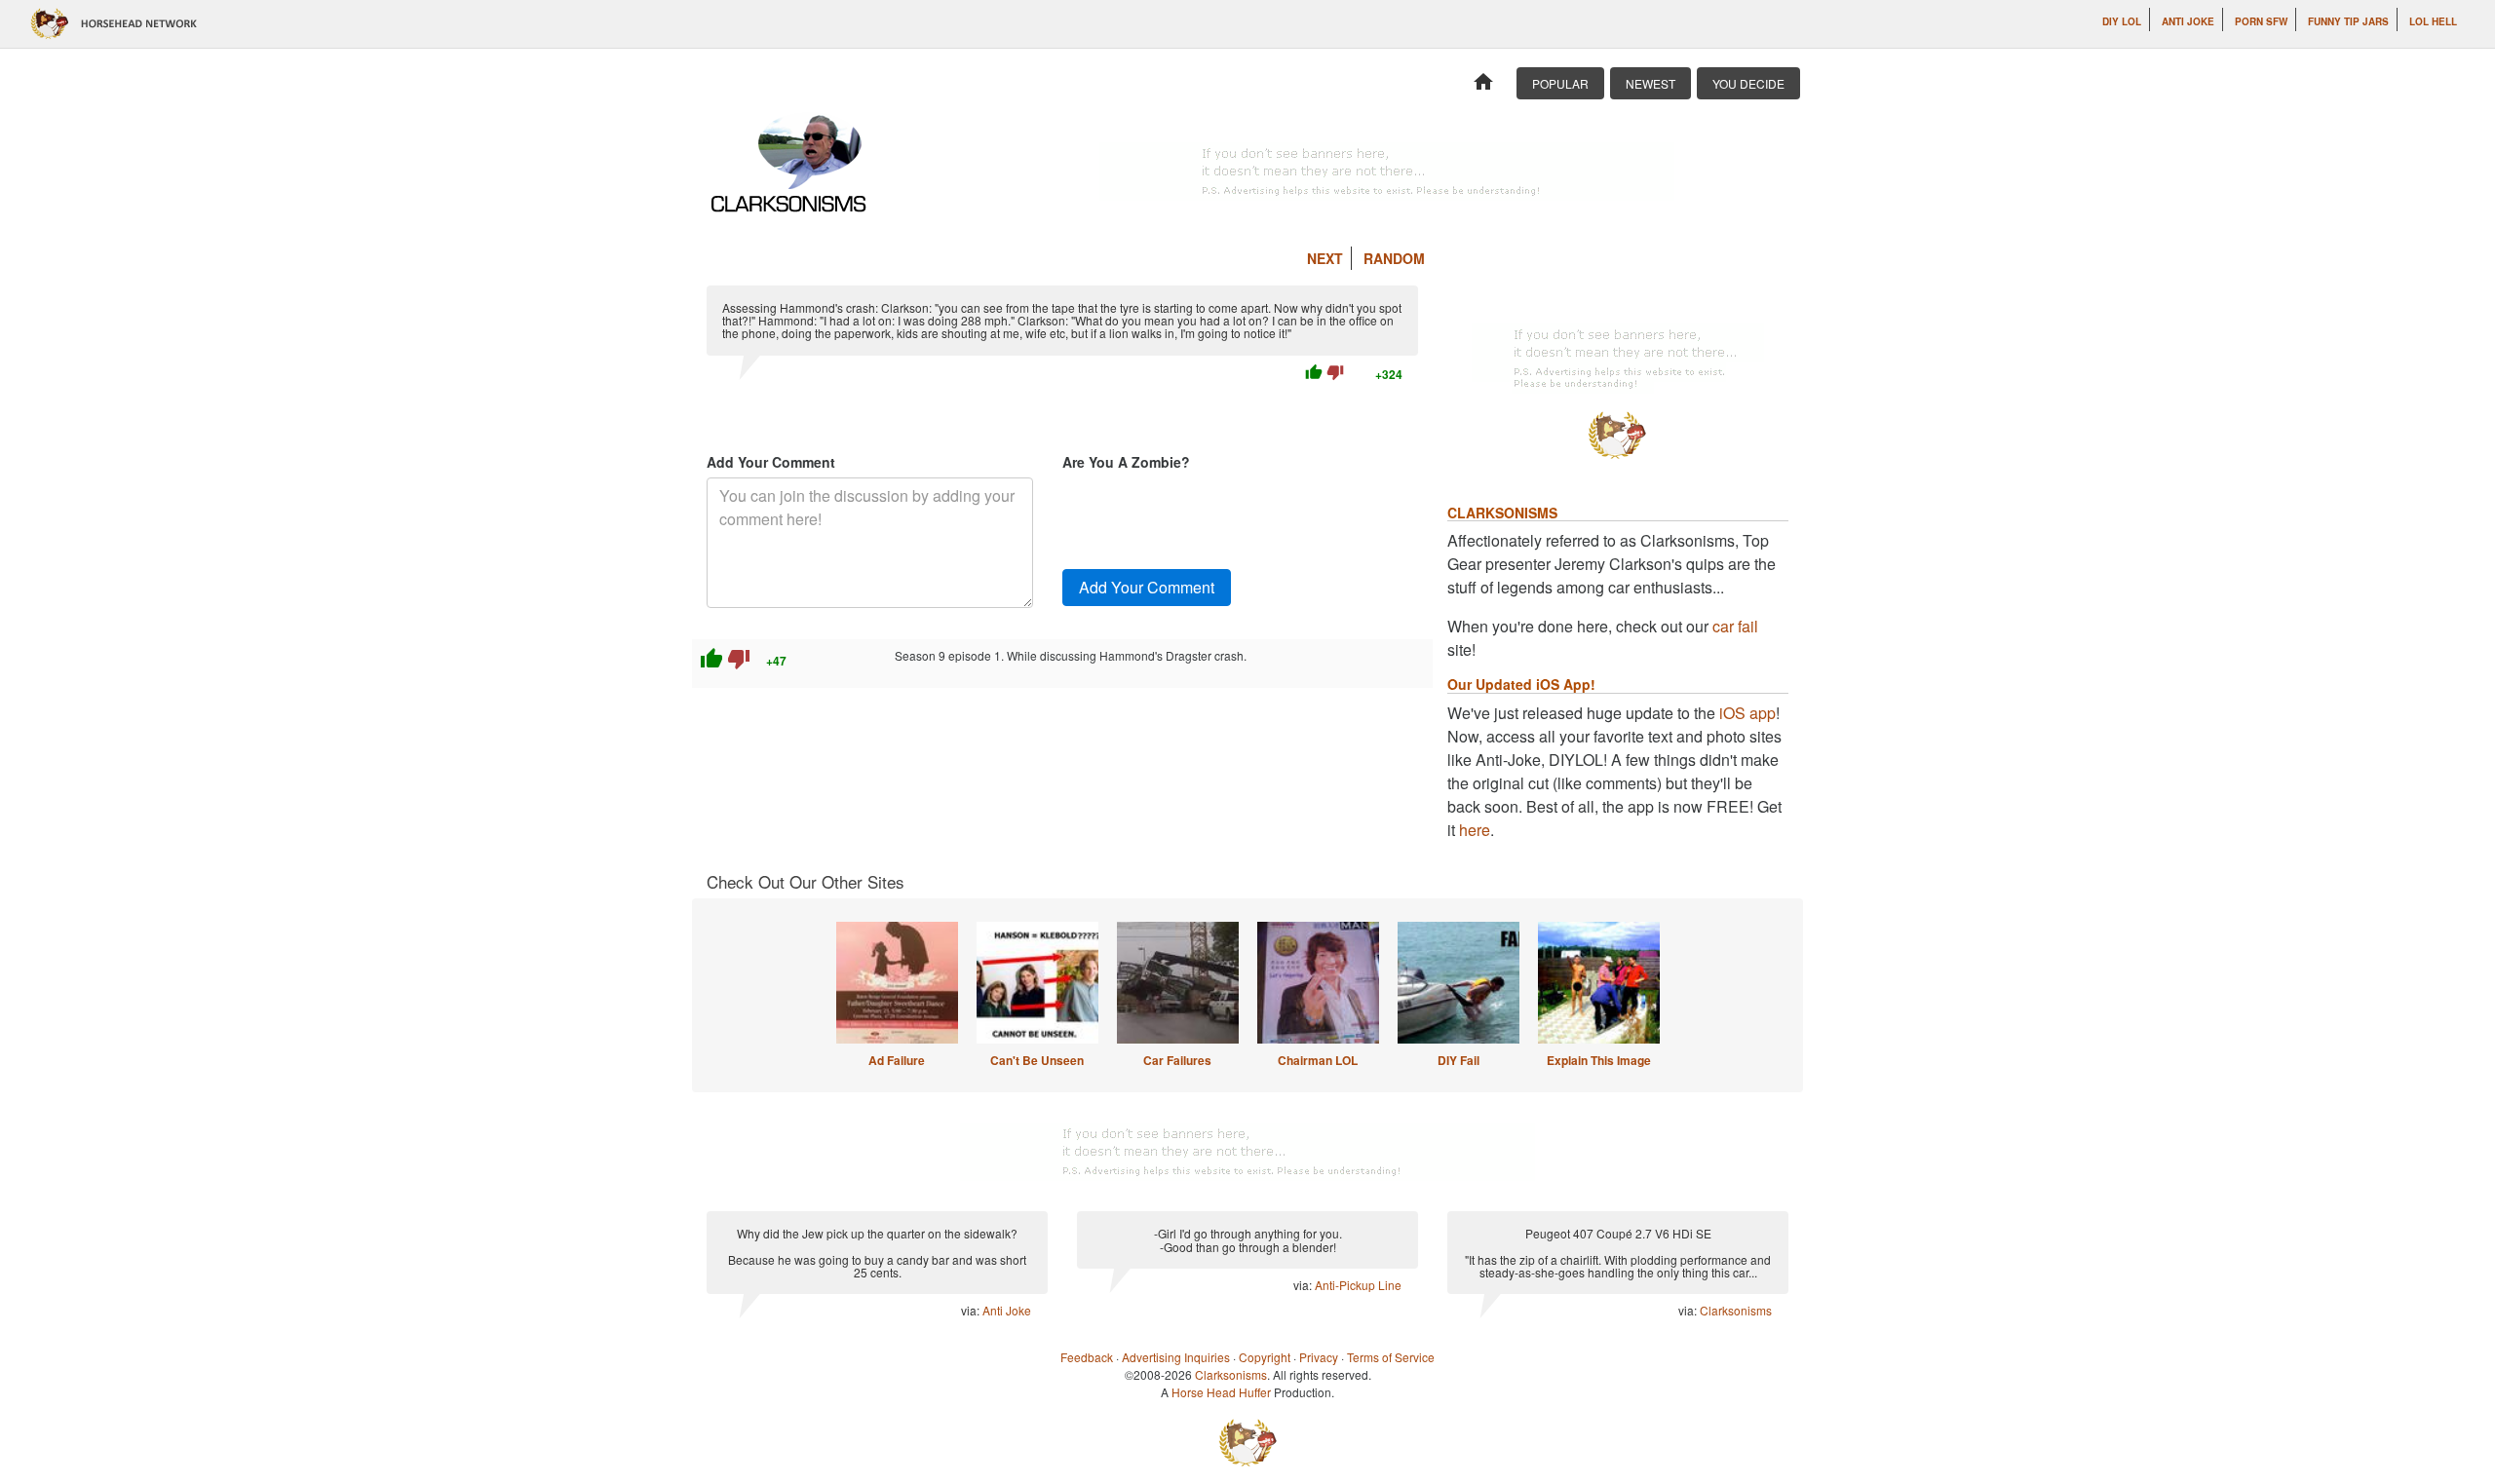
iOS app (1747, 713)
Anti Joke (2188, 21)
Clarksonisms (1736, 1310)
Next (1325, 258)
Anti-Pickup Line (1358, 1285)
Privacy (1319, 1357)
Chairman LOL (1318, 1060)
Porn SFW (2261, 21)
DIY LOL (2122, 21)
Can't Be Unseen (1037, 1060)
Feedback (1087, 1357)
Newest (1651, 83)
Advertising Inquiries (1176, 1357)
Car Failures (1177, 1060)
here (1475, 830)
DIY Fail (1459, 1060)
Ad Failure (897, 1060)
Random (1394, 258)
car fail (1735, 626)
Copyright (1265, 1357)
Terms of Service (1391, 1357)
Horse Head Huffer (1221, 1392)
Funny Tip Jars (2348, 21)
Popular (1560, 83)
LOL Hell (2433, 21)
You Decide (1748, 83)
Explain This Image (1599, 1060)
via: (972, 1310)
